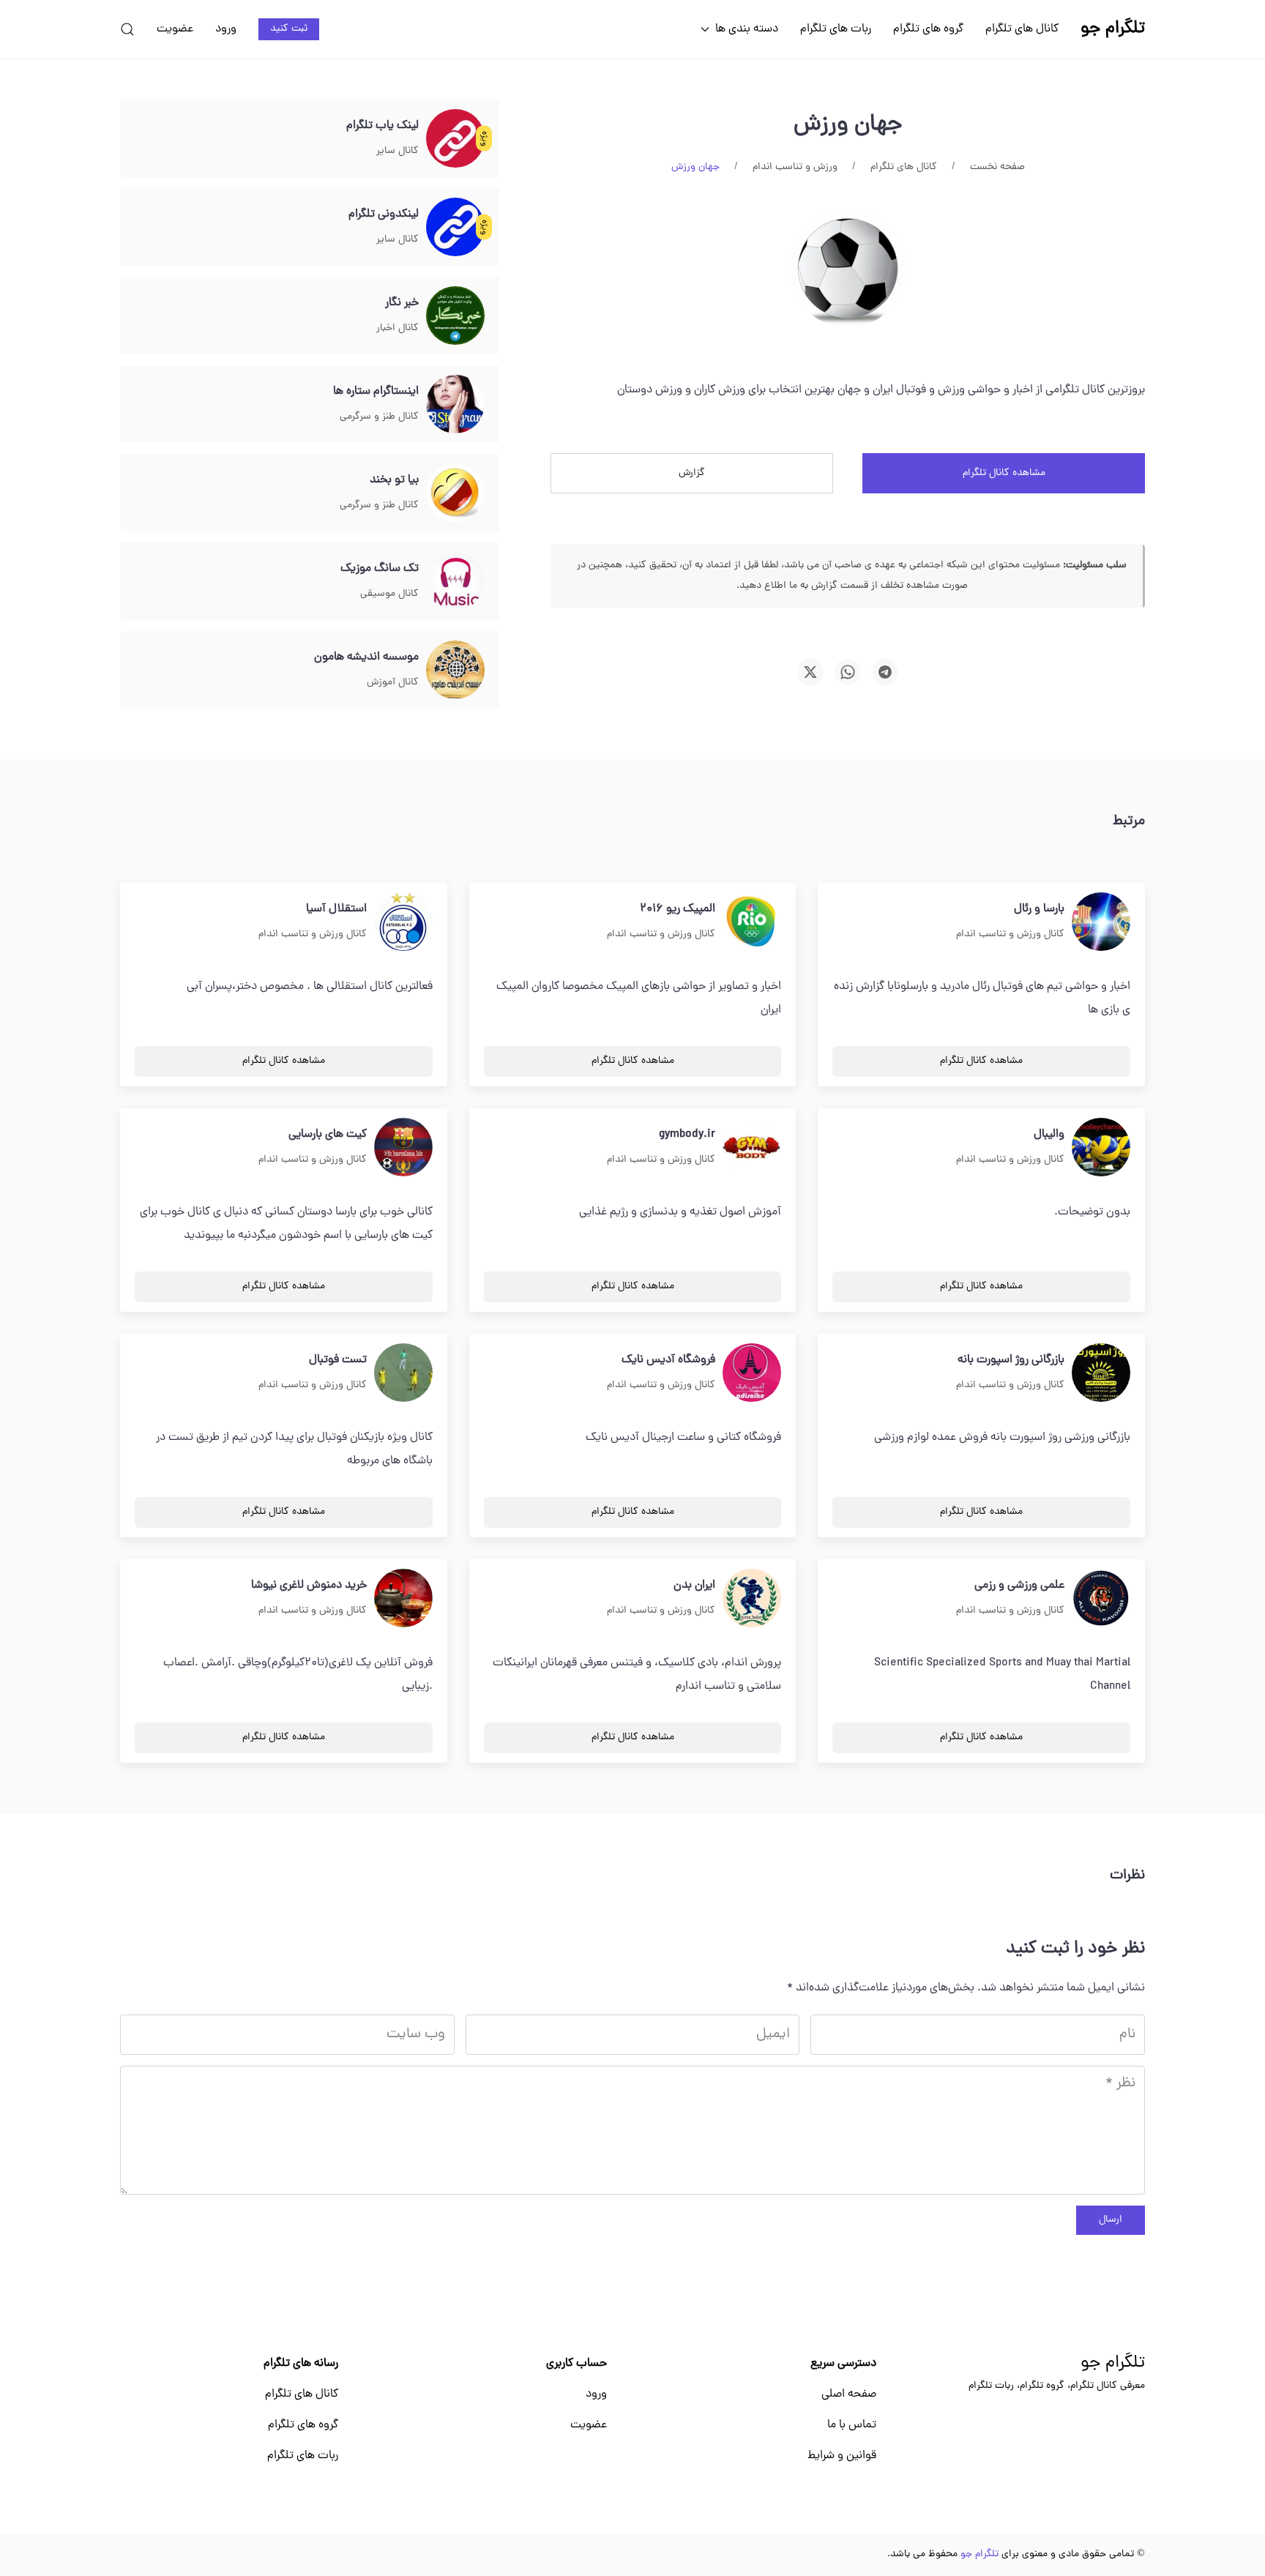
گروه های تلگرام (928, 29)
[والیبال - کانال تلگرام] (1101, 1148)
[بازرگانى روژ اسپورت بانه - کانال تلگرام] (1101, 1373)
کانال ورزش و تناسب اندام (1010, 934)
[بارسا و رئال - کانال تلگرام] (1101, 922)
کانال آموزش (393, 683)
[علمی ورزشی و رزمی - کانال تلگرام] (1101, 1599)
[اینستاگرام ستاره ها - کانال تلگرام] (455, 405)
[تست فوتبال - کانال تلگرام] (403, 1373)
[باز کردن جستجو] (127, 29)
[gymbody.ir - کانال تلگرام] (752, 1148)
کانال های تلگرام (1022, 29)
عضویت (175, 29)
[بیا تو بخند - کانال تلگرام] (455, 493)
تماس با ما (852, 2425)
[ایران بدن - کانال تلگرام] (752, 1599)
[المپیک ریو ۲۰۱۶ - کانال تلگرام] (752, 922)
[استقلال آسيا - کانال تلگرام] (403, 922)
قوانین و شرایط (842, 2456)
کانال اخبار (398, 328)
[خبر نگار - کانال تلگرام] (455, 316)
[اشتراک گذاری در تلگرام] (885, 672)
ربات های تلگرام (836, 29)
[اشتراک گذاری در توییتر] (810, 672)
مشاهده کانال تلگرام (1004, 473)
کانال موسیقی (389, 594)
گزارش (692, 473)
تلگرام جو (1113, 2364)
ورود (226, 29)
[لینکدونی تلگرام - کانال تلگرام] (455, 228)
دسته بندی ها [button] (747, 29)
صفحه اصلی (849, 2394)
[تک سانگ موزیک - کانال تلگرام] (455, 582)
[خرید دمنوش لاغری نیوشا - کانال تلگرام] (403, 1599)
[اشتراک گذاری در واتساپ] (848, 672)
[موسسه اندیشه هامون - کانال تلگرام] (455, 671)
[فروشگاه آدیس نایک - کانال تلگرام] (752, 1373)
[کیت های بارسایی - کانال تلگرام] (403, 1148)
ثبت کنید (289, 29)
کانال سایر (398, 151)
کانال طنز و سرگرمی (379, 417)
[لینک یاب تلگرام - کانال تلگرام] (455, 139)
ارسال (1111, 2220)
